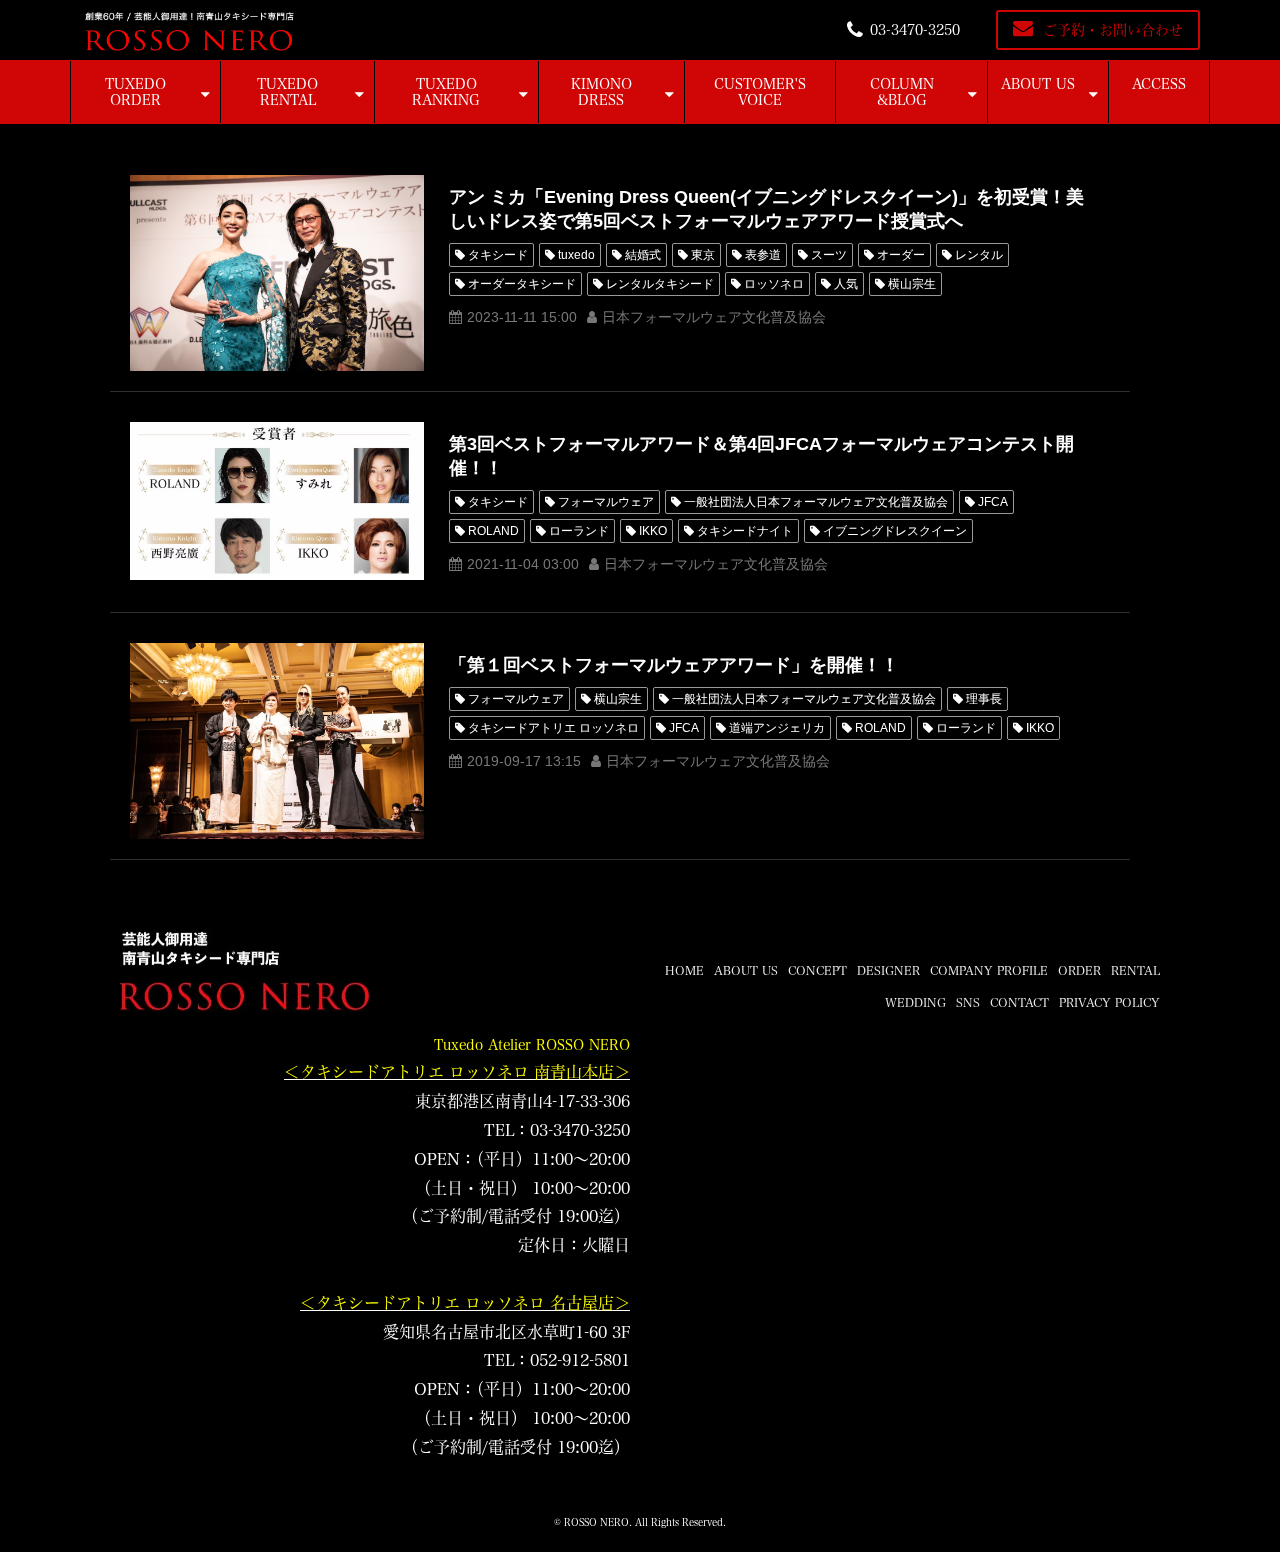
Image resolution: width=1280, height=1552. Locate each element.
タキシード (498, 255)
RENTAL (1135, 970)
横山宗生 (912, 284)
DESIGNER (888, 970)
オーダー (901, 255)
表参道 (763, 255)
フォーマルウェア (606, 502)
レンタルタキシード (660, 284)
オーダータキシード (522, 284)
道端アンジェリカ (777, 728)
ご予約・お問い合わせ (1113, 30)
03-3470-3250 (915, 30)
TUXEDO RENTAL (287, 92)
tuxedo (576, 255)
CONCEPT (817, 970)
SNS (968, 1002)
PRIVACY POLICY (1109, 1002)
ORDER (1079, 970)
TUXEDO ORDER (135, 92)
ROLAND (493, 531)
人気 (846, 284)
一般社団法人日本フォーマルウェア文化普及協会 (816, 502)
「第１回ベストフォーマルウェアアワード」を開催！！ (674, 665)
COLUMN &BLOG (902, 92)
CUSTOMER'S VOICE (760, 92)
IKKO (653, 531)
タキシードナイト (745, 531)
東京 (703, 255)
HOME (684, 970)
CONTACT (1019, 1002)
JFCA (993, 502)
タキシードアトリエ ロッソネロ (553, 728)
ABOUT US (1038, 84)
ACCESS (1159, 84)
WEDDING (915, 1002)
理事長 (984, 699)
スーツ (829, 255)
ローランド (579, 531)
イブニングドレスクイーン (895, 531)
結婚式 (643, 255)
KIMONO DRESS (601, 92)
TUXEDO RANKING (446, 92)
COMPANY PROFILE (989, 970)
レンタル (979, 255)
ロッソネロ (774, 284)
